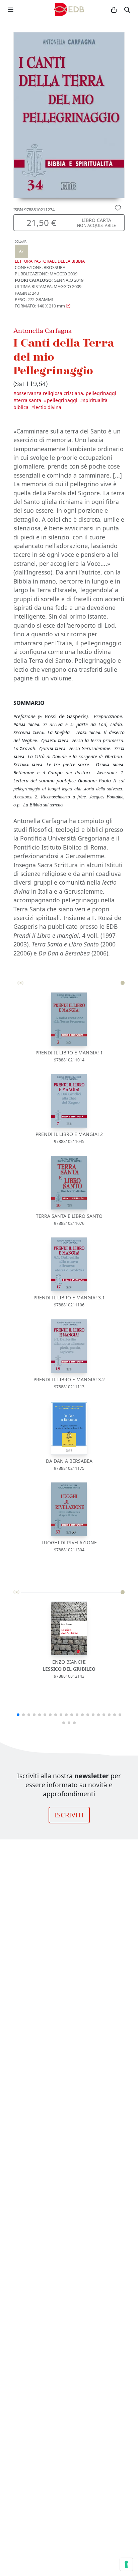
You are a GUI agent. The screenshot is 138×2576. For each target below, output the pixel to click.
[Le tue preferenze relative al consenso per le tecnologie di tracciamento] (126, 2564)
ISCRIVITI (69, 1815)
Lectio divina (48, 407)
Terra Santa (29, 400)
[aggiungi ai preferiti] (118, 208)
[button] (43, 306)
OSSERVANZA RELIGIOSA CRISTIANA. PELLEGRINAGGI (66, 393)
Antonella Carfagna (43, 331)
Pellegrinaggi (62, 400)
